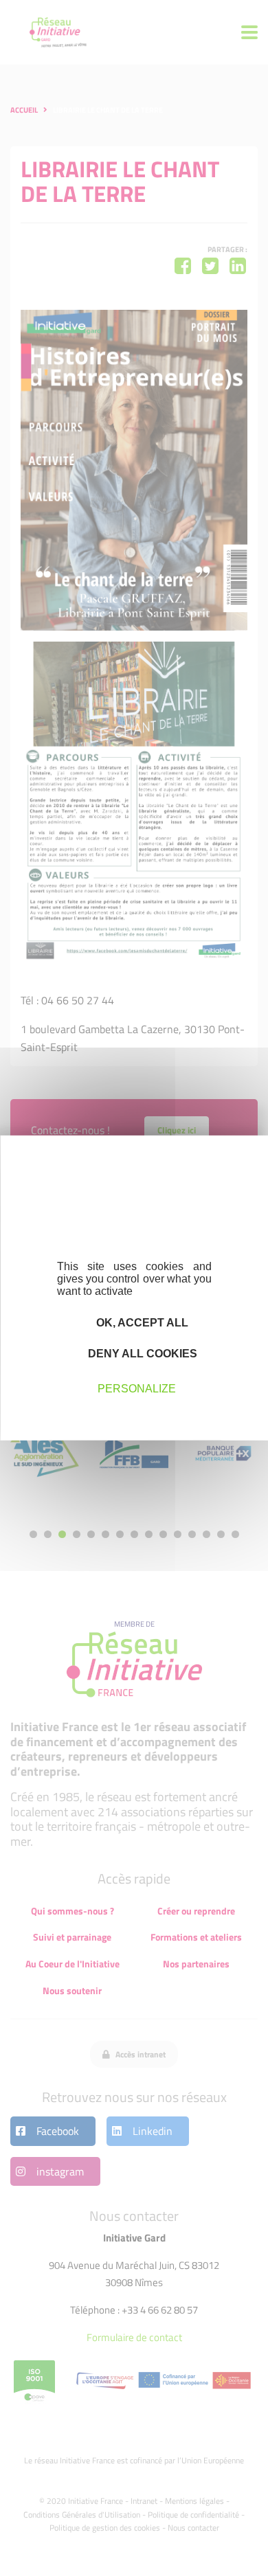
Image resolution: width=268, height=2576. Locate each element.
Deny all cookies (141, 1354)
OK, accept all (141, 1323)
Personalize (137, 1388)
